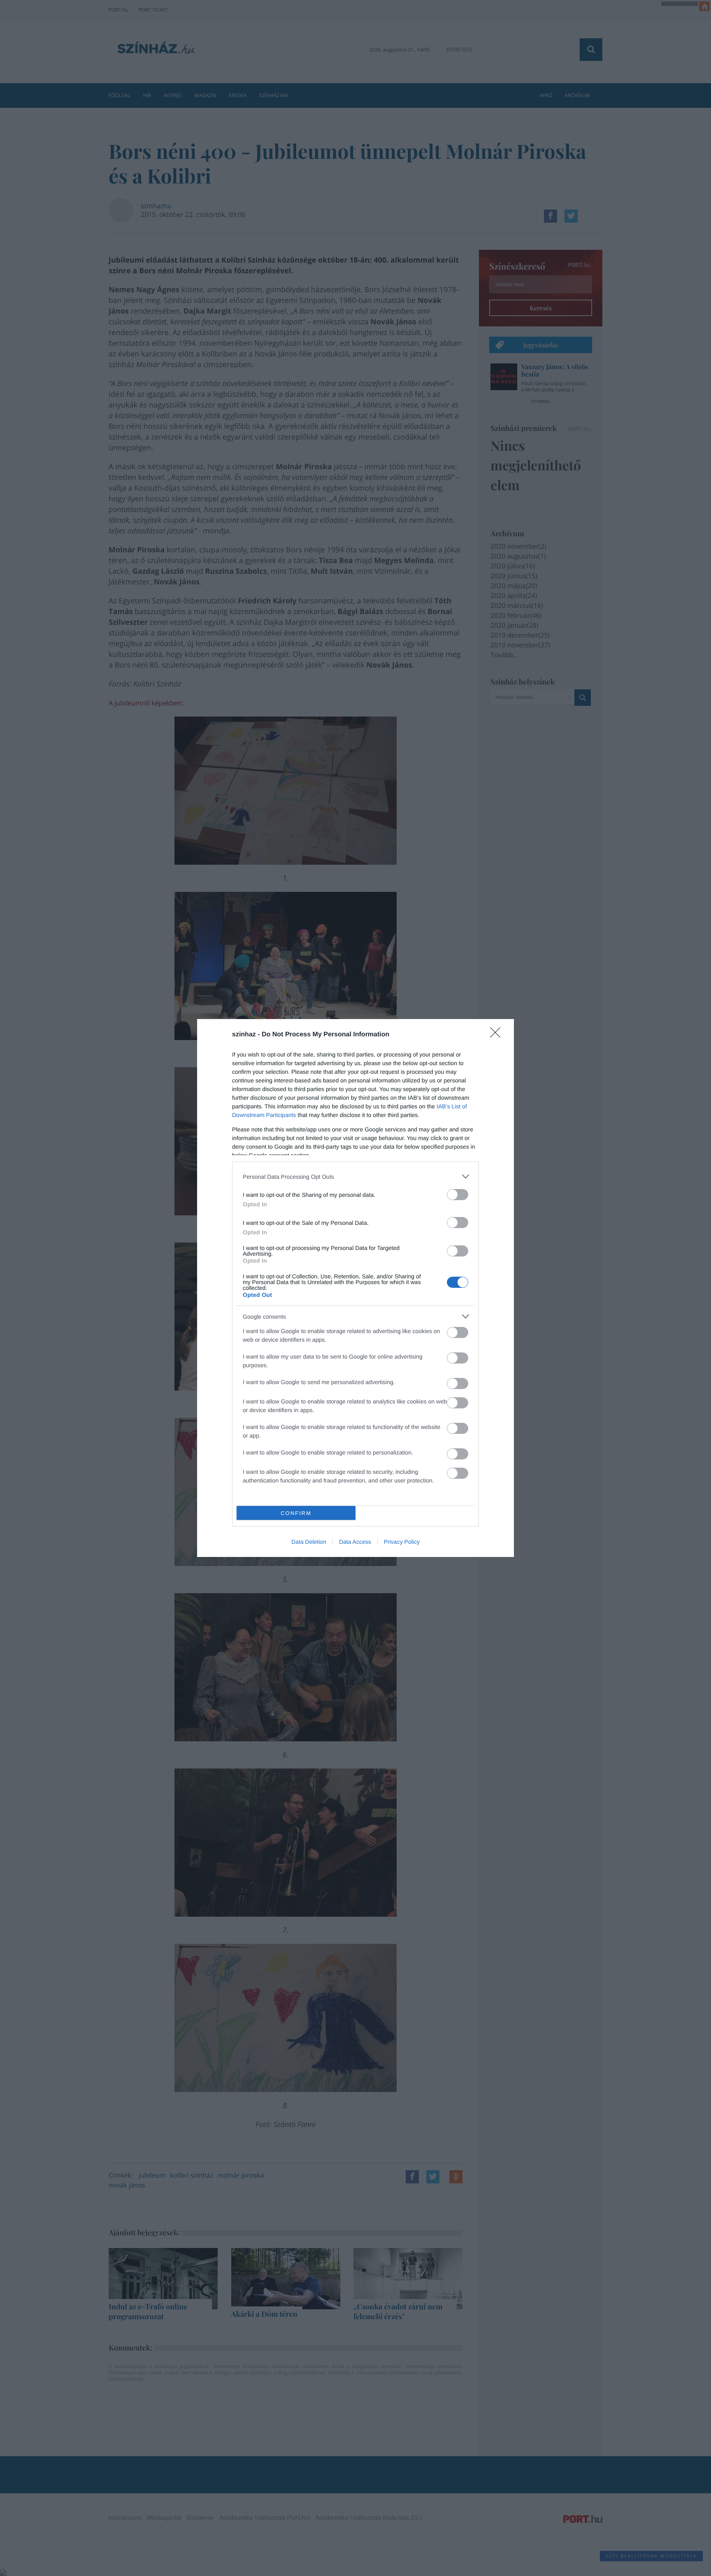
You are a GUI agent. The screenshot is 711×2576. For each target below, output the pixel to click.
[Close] (498, 1035)
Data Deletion (309, 1542)
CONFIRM (296, 1513)
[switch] (458, 1195)
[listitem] (355, 1176)
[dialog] (355, 1288)
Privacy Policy (402, 1542)
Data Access (355, 1542)
